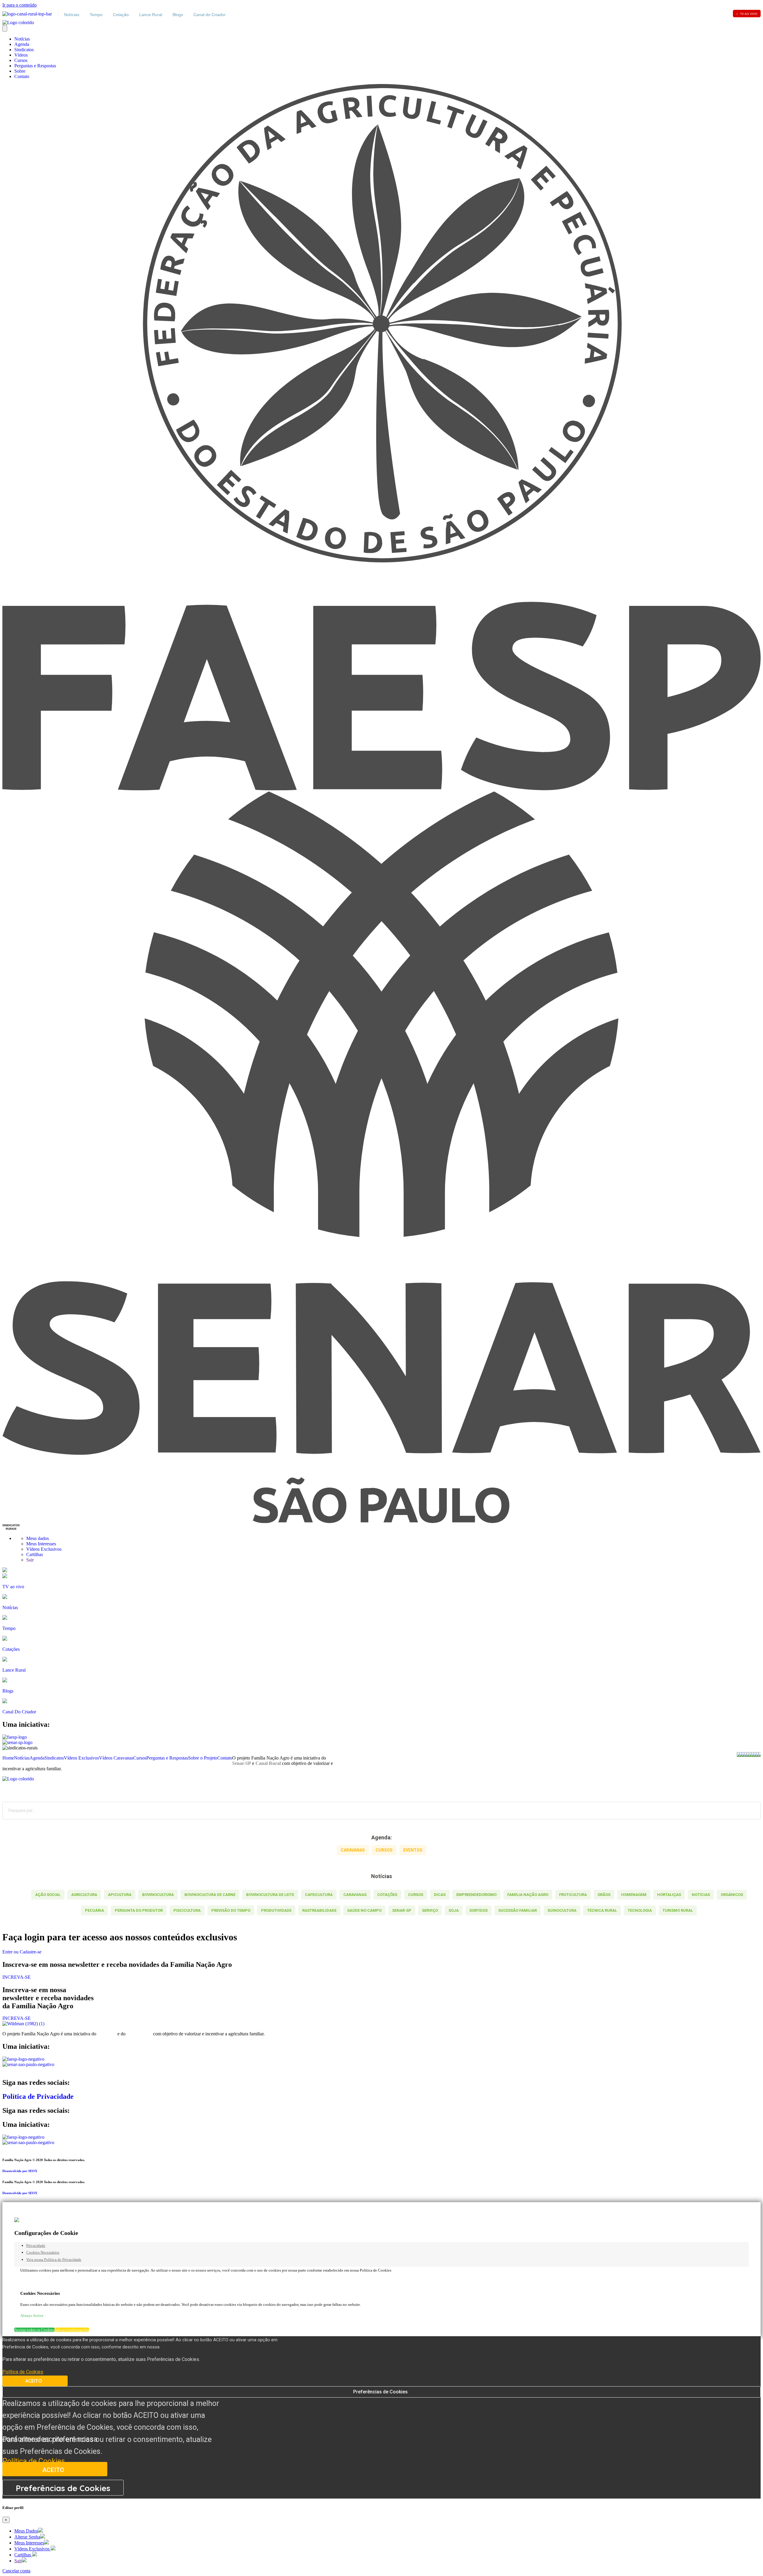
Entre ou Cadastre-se (22, 1952)
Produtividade (276, 1910)
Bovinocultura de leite (270, 1895)
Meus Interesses (42, 1544)
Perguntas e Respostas (35, 66)
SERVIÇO (430, 1910)
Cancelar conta (16, 2571)
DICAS (440, 1895)
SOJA (454, 1910)
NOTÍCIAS (701, 1895)
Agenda (22, 44)
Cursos (21, 60)
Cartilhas (35, 1554)
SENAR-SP (402, 1910)
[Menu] (5, 28)
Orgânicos (732, 1895)
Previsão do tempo (231, 1910)
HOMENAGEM (634, 1895)
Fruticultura (573, 1895)
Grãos (604, 1895)
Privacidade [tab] (36, 2246)
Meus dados (38, 1538)
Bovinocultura (158, 1895)
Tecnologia (640, 1910)
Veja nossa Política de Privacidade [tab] (54, 2260)
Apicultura (120, 1895)
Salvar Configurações (72, 2330)
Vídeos (21, 55)
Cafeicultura (319, 1895)
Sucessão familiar (518, 1910)
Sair (30, 1560)
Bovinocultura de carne (210, 1895)
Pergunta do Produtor (139, 1910)
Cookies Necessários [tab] (43, 2252)
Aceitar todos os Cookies (34, 2330)
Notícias (72, 15)
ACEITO (34, 2381)
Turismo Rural (678, 1910)
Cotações (387, 1895)
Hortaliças (669, 1895)
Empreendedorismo (476, 1895)
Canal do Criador (210, 15)
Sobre (20, 71)
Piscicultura (187, 1910)
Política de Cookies (34, 2461)
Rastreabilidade (319, 1910)
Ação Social (48, 1895)
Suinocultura (562, 1910)
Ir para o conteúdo (20, 5)
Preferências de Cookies (380, 2392)
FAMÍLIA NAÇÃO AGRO (528, 1895)
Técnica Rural (602, 1910)
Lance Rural (151, 15)
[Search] (752, 1811)
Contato (22, 76)
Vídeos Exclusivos (44, 1549)
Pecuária (94, 1910)
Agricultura (84, 1895)
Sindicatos (24, 50)
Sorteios (479, 1910)
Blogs (178, 15)
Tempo (96, 15)
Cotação (121, 15)
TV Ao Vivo (747, 14)
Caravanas (355, 1895)
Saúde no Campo (364, 1910)
